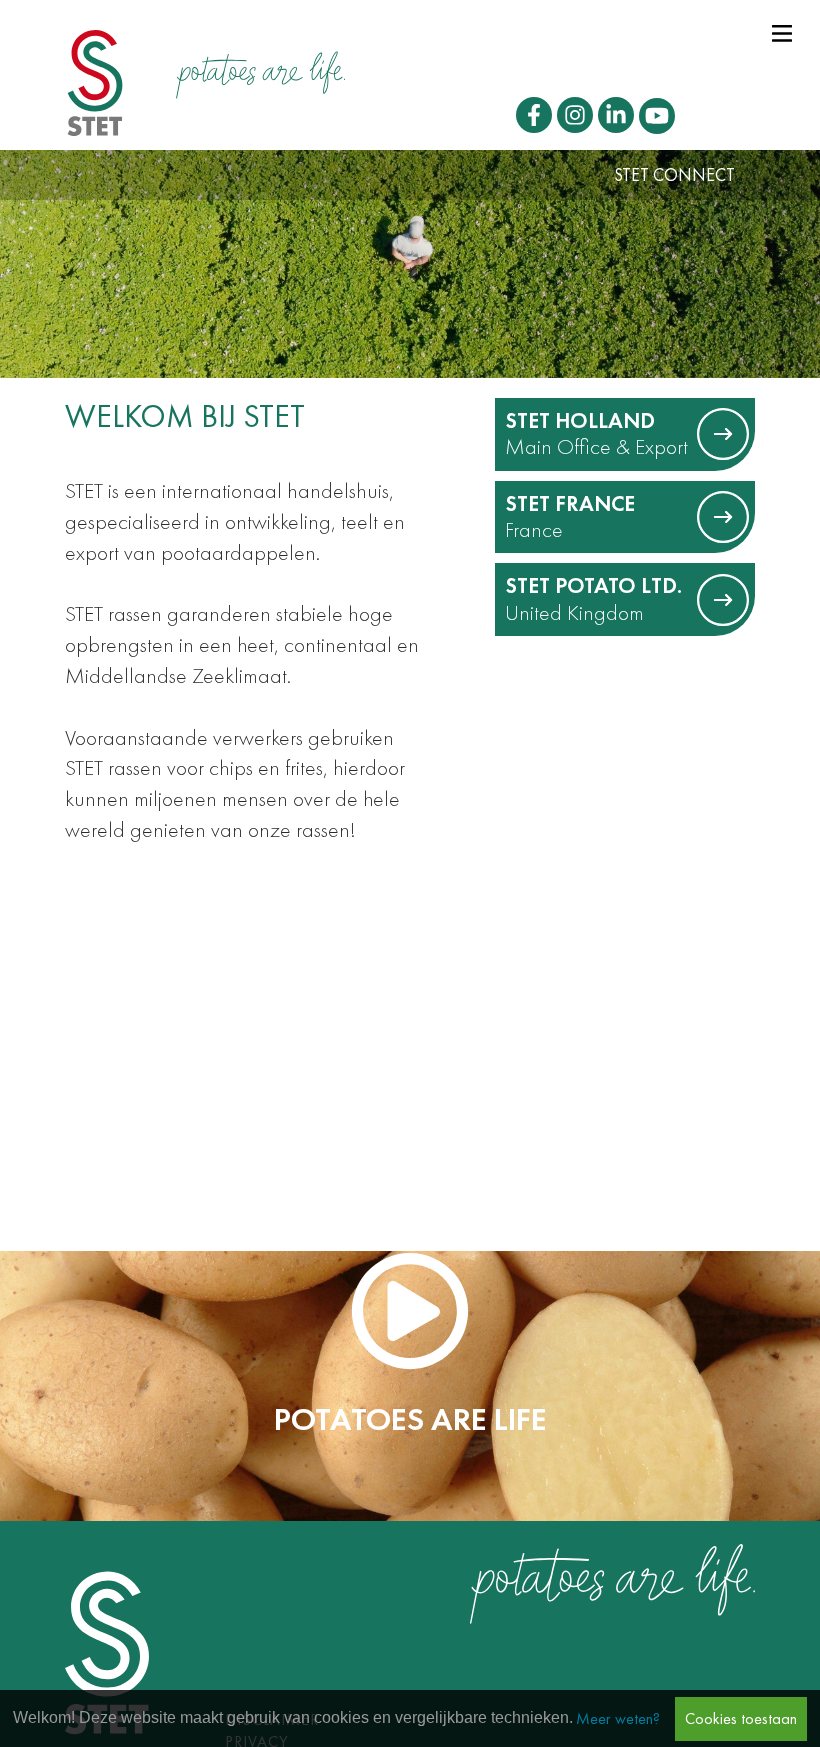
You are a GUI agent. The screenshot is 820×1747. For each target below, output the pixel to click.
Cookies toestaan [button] (741, 1718)
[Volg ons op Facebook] (534, 115)
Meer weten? (618, 1718)
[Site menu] (782, 30)
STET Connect (674, 175)
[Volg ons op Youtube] (657, 116)
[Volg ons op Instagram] (575, 115)
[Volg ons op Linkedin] (616, 115)
